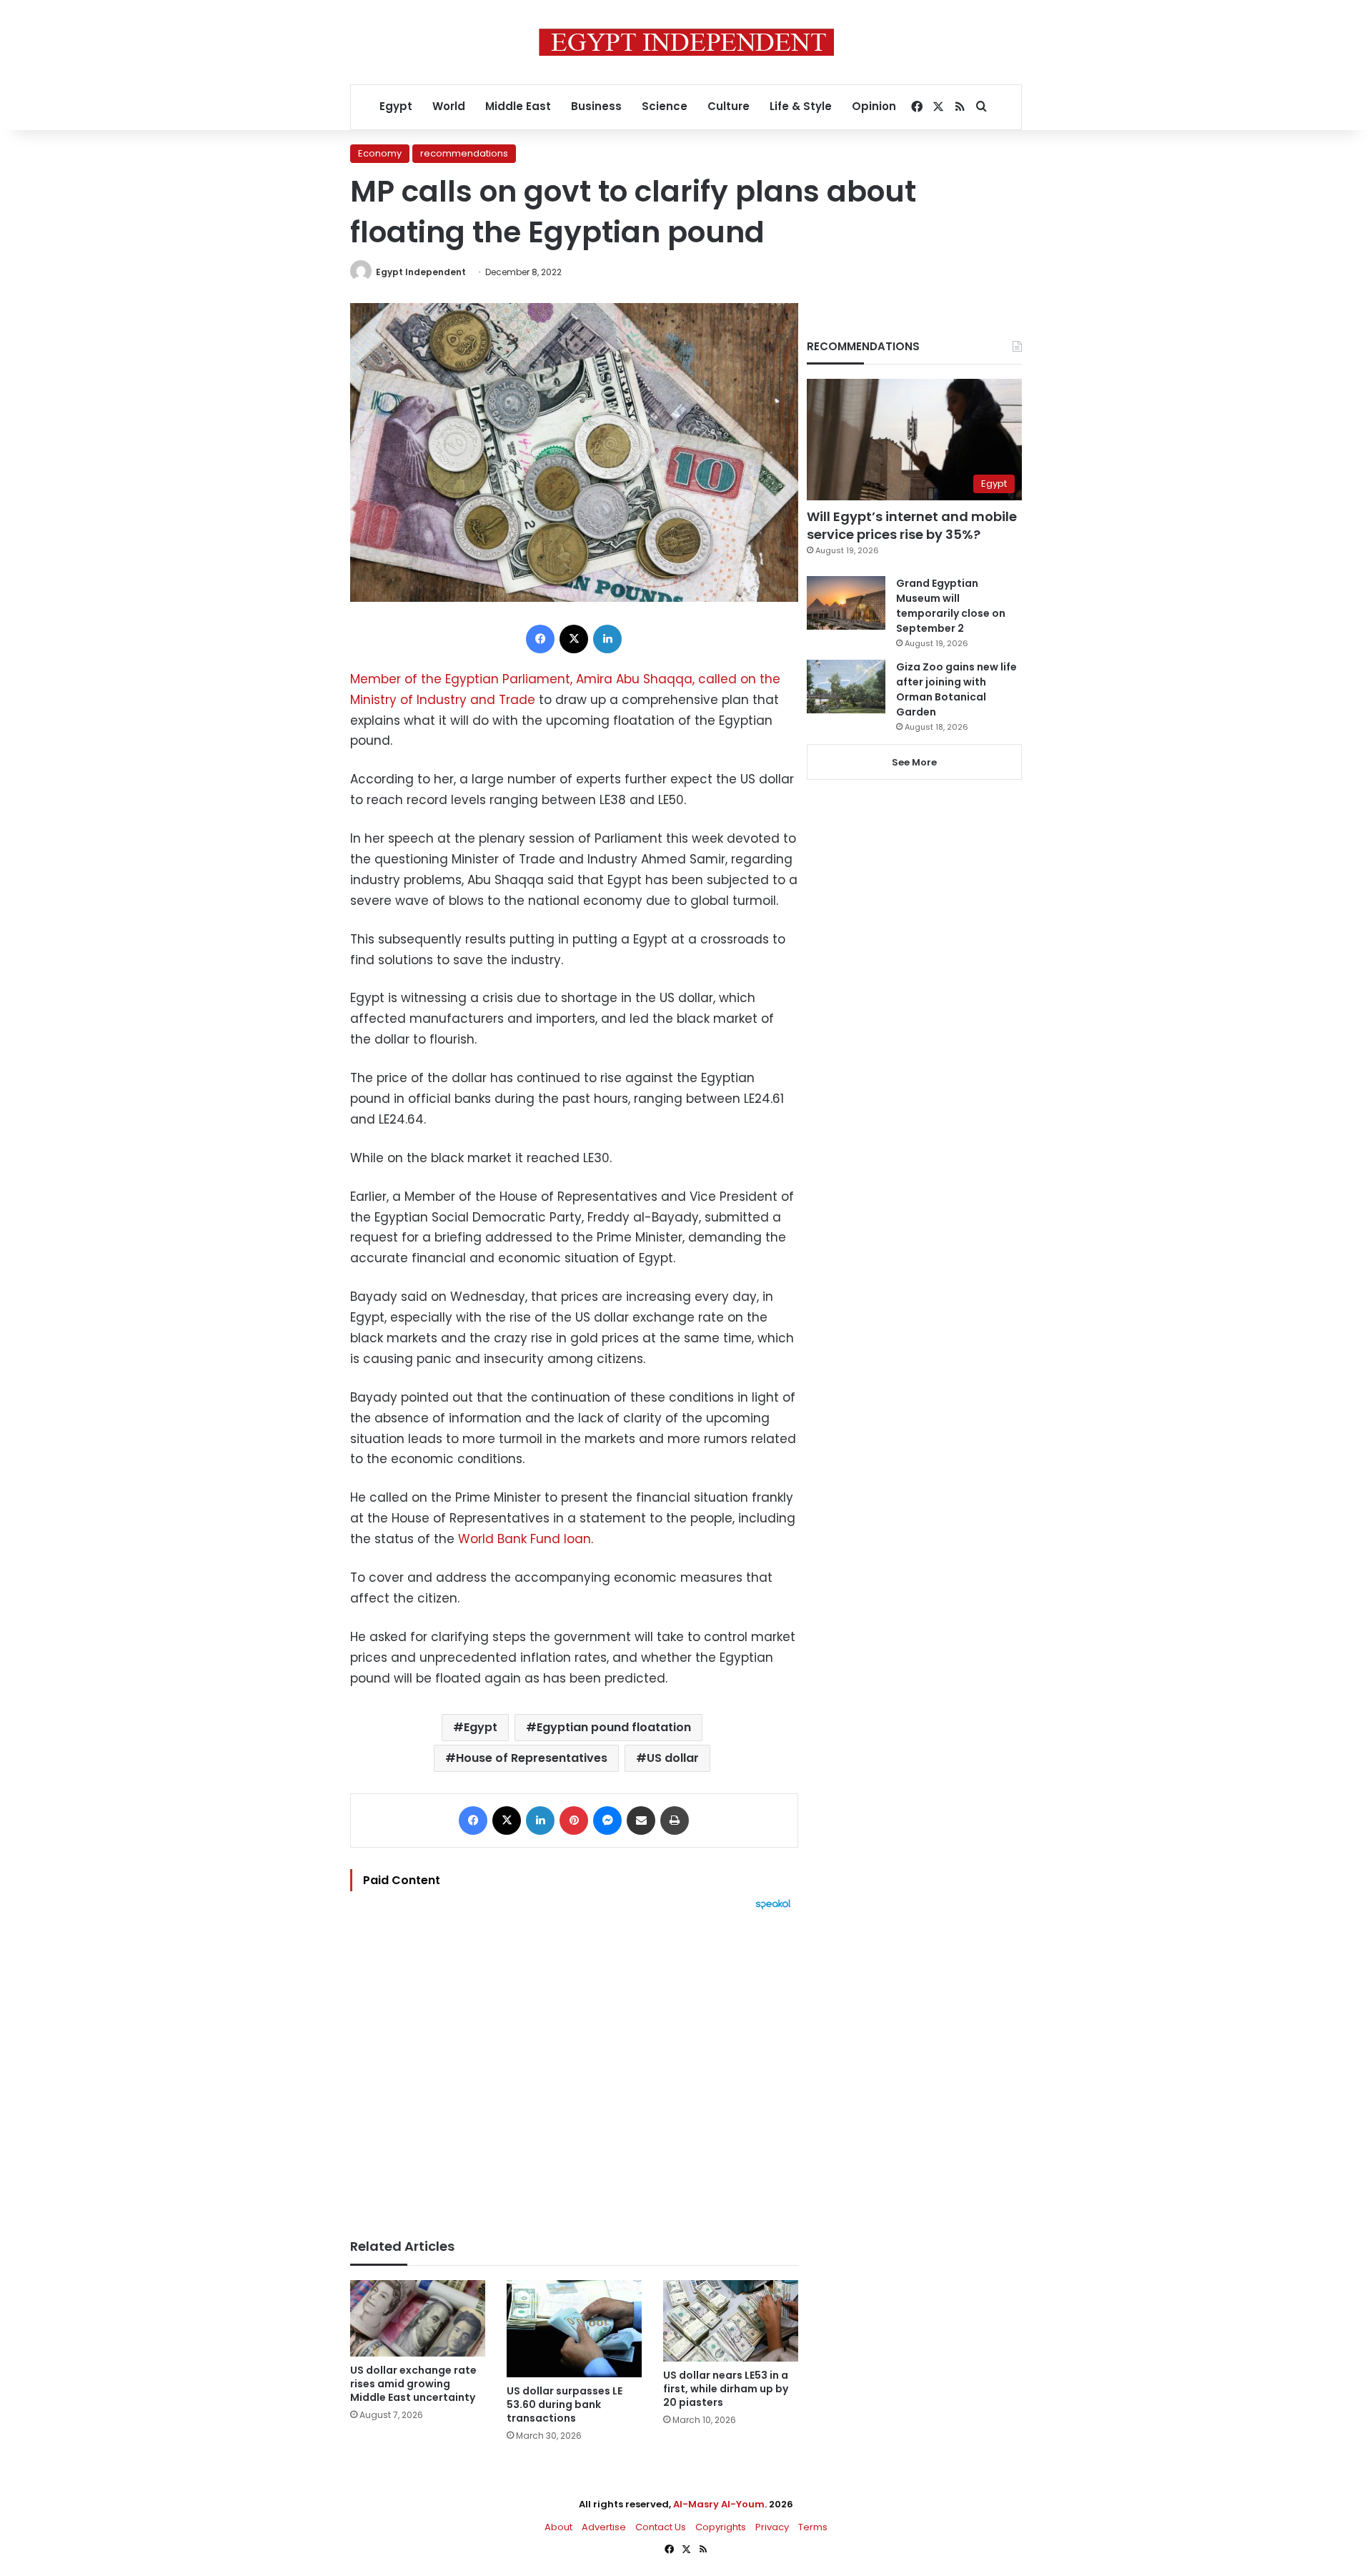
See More (914, 762)
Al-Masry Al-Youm (719, 2504)
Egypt (396, 106)
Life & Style (801, 106)
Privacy (772, 2527)
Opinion (874, 106)
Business (596, 106)
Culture (729, 106)
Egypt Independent (421, 272)
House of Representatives (532, 1758)
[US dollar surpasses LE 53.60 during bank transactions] (574, 2329)
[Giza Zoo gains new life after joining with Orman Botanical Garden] (846, 687)
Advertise (604, 2527)
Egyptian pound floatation (614, 1727)
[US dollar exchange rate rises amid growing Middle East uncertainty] (418, 2318)
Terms (813, 2527)
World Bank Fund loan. (526, 1539)
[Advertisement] (574, 2067)
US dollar (673, 1758)
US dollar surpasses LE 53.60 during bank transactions (565, 2404)
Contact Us (661, 2527)
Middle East (518, 106)
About (558, 2527)
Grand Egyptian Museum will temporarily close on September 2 (951, 606)
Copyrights (721, 2527)
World (449, 106)
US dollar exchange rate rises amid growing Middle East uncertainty (413, 2384)
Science (665, 106)
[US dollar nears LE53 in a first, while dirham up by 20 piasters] (731, 2321)
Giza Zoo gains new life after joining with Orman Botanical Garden (956, 689)
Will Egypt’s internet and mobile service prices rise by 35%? (912, 525)
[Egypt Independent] (686, 42)
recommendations (464, 153)
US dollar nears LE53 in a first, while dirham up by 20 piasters (726, 2389)
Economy (380, 153)
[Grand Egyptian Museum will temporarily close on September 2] (846, 603)
